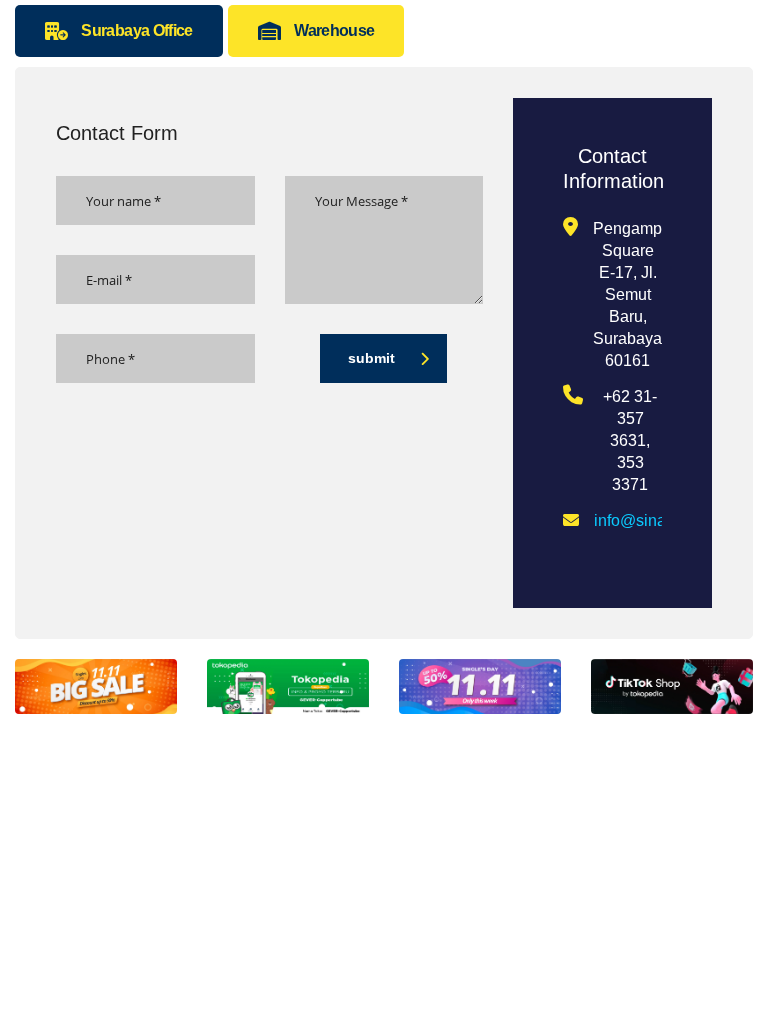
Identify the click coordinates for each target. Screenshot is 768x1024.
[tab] (119, 31)
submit (371, 358)
